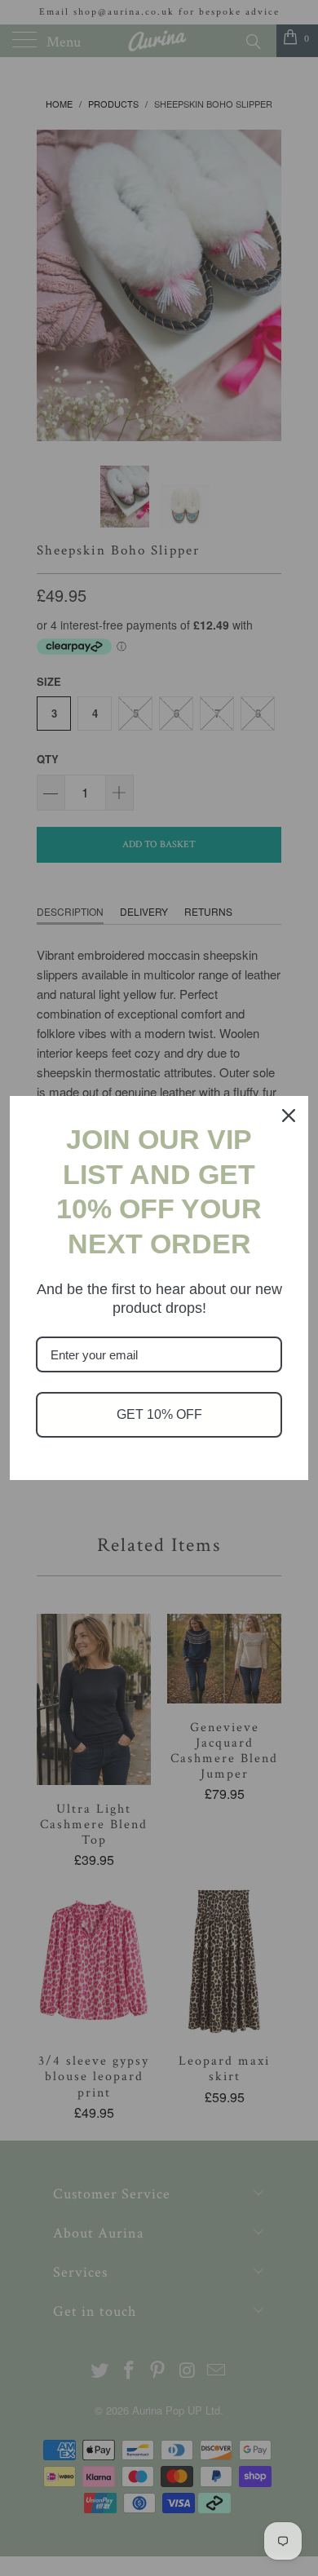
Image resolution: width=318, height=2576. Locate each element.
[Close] (289, 1116)
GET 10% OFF (159, 1414)
